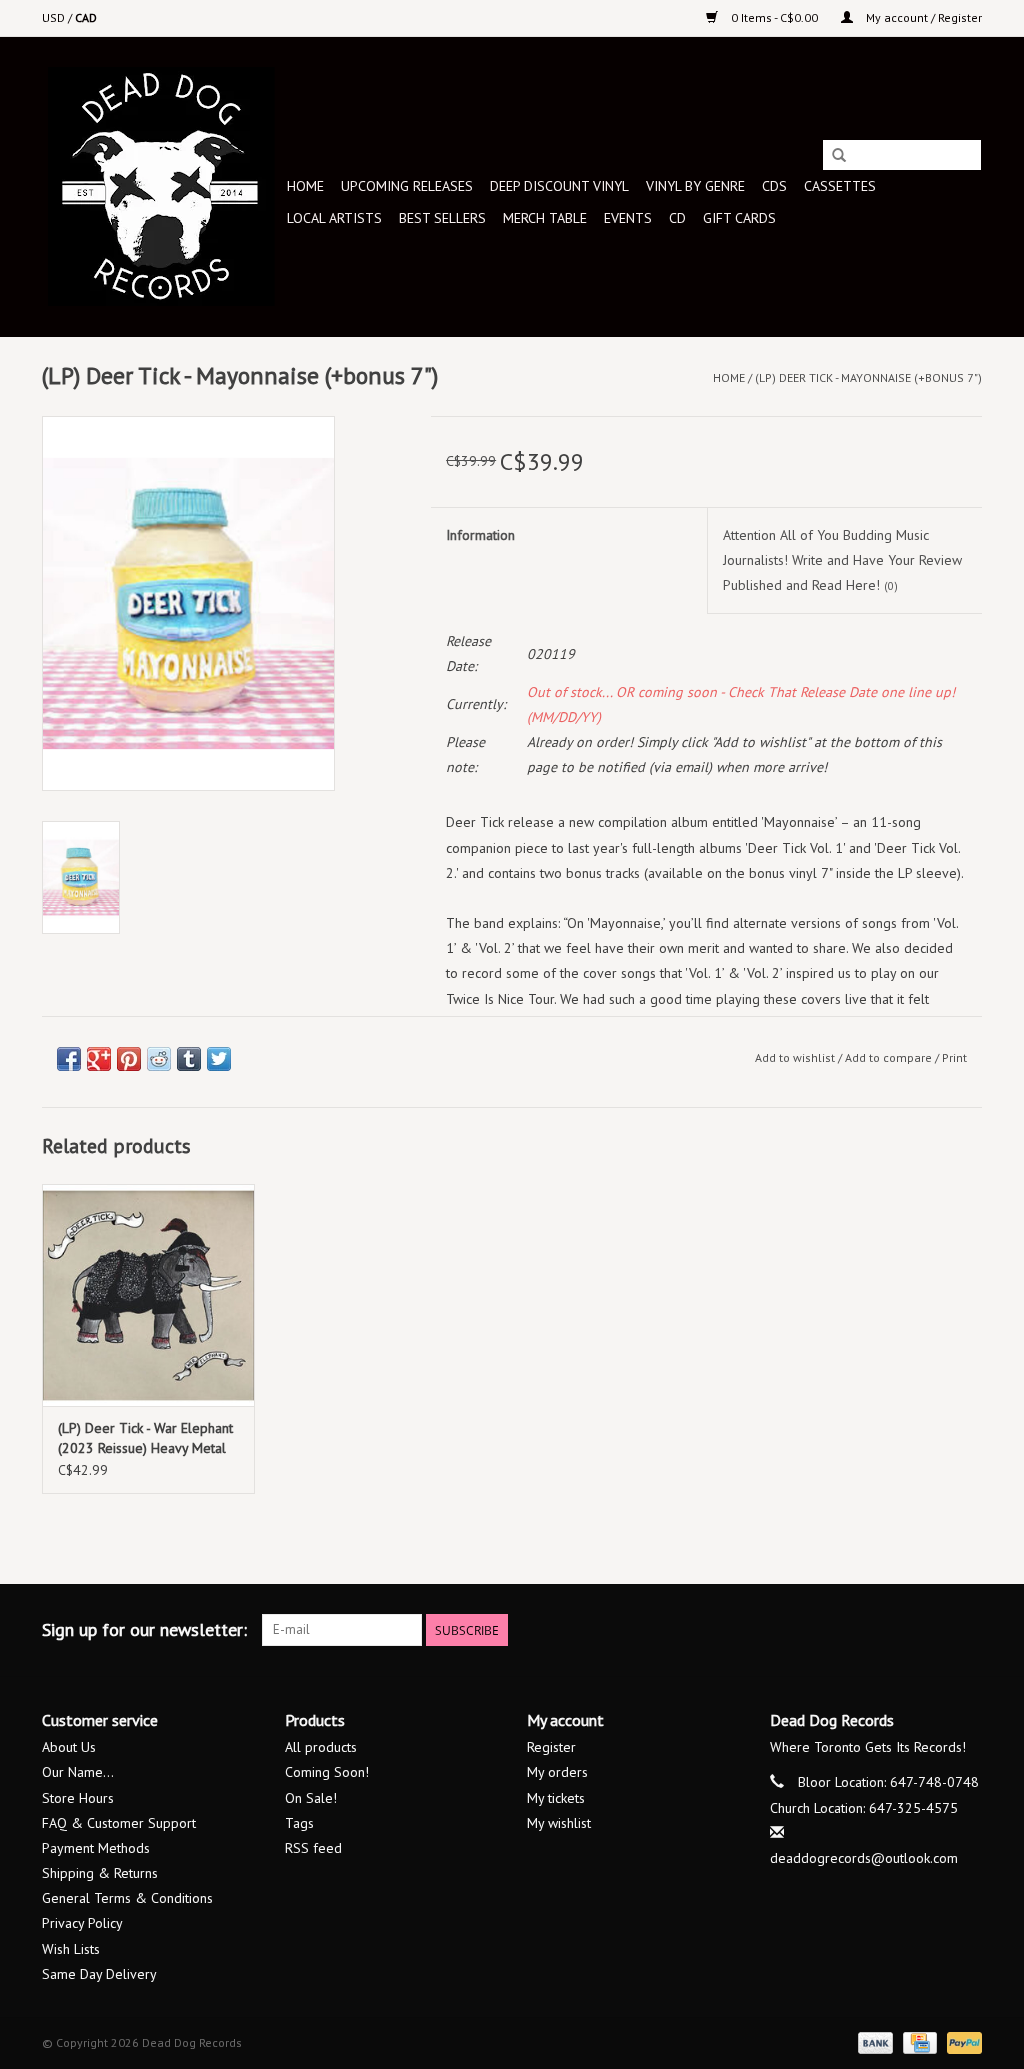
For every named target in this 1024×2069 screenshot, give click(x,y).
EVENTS (628, 218)
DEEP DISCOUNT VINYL (559, 186)
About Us (69, 1747)
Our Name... (78, 1772)
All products (321, 1747)
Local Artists (334, 218)
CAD (86, 17)
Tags (299, 1823)
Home (305, 186)
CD (677, 218)
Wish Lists (71, 1949)
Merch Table (545, 218)
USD (55, 17)
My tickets (556, 1798)
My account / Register (922, 17)
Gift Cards (739, 218)
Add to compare (890, 1057)
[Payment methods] (873, 2041)
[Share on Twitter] (219, 1059)
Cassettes (840, 186)
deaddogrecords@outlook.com (864, 1858)
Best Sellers (442, 218)
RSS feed (313, 1848)
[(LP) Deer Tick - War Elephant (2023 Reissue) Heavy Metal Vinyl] (148, 1295)
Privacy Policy (82, 1923)
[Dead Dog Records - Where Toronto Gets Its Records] (161, 186)
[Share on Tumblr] (189, 1059)
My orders (557, 1772)
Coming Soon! (327, 1772)
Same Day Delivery (99, 1974)
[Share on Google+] (99, 1059)
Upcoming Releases (407, 186)
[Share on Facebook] (69, 1059)
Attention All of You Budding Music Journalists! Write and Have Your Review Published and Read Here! (842, 560)
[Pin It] (129, 1059)
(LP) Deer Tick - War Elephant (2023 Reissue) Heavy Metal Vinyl (145, 1438)
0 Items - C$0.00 (774, 17)
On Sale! (311, 1798)
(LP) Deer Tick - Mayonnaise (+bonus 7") (868, 377)
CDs (774, 186)
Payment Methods (96, 1848)
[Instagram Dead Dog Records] (966, 1630)
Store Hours (78, 1798)
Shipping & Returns (100, 1873)
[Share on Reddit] (159, 1059)
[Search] (839, 156)
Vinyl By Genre (695, 186)
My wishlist (559, 1823)
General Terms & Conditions (127, 1898)
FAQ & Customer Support (119, 1823)
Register (551, 1747)
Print (954, 1057)
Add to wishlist (795, 1057)
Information (480, 535)
